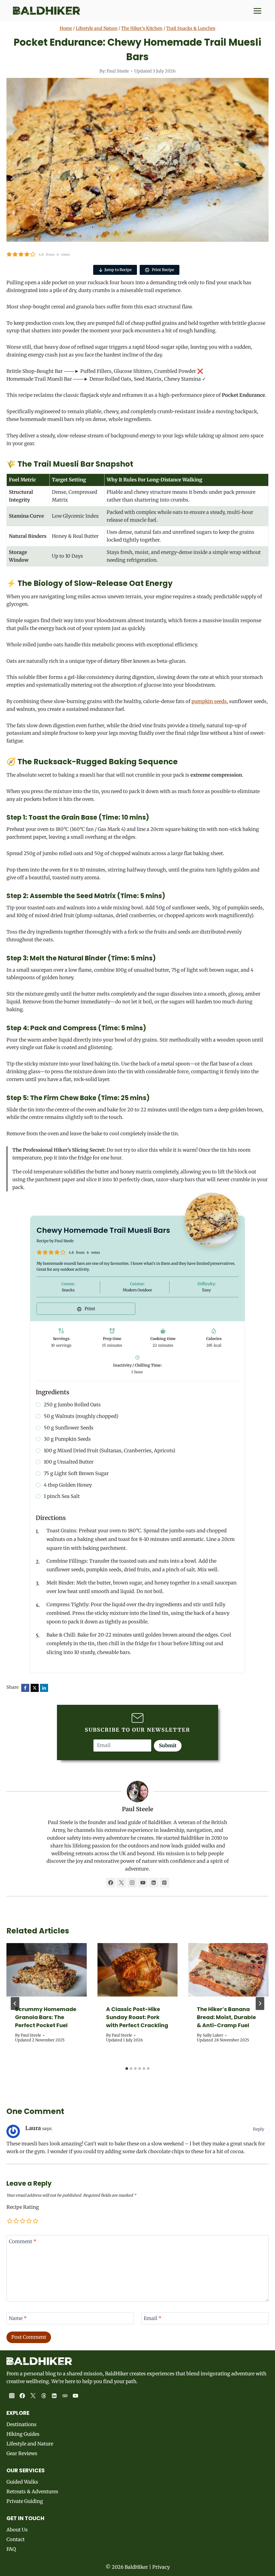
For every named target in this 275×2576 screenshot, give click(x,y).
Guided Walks (22, 2482)
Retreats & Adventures (32, 2492)
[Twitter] (33, 2396)
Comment (23, 2241)
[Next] (260, 2004)
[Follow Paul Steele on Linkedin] (154, 1883)
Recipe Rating (23, 2207)
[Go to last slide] (15, 2004)
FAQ (11, 2549)
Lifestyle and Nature (97, 28)
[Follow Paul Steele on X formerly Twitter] (121, 1883)
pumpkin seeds (209, 701)
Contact (16, 2539)
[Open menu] (256, 11)
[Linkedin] (54, 2396)
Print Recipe (162, 270)
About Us (17, 2530)
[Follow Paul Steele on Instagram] (132, 1883)
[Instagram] (12, 2396)
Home (66, 28)
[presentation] (47, 1970)
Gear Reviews (22, 2453)
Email (153, 2318)
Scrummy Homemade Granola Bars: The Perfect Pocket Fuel (46, 2017)
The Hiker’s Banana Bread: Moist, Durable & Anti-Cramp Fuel (226, 2017)
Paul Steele (118, 71)
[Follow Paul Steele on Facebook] (111, 1883)
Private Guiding (25, 2501)
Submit (168, 1745)
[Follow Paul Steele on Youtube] (143, 1883)
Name (18, 2318)
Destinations (21, 2424)
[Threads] (44, 2396)
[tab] (127, 2069)
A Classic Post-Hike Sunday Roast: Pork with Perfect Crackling (137, 2017)
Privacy (161, 2567)
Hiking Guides (23, 2434)
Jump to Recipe (118, 270)
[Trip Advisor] (65, 2396)
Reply (259, 2129)
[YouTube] (76, 2396)
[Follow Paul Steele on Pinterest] (164, 1883)
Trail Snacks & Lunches (191, 28)
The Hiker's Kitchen (142, 28)
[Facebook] (23, 2396)
